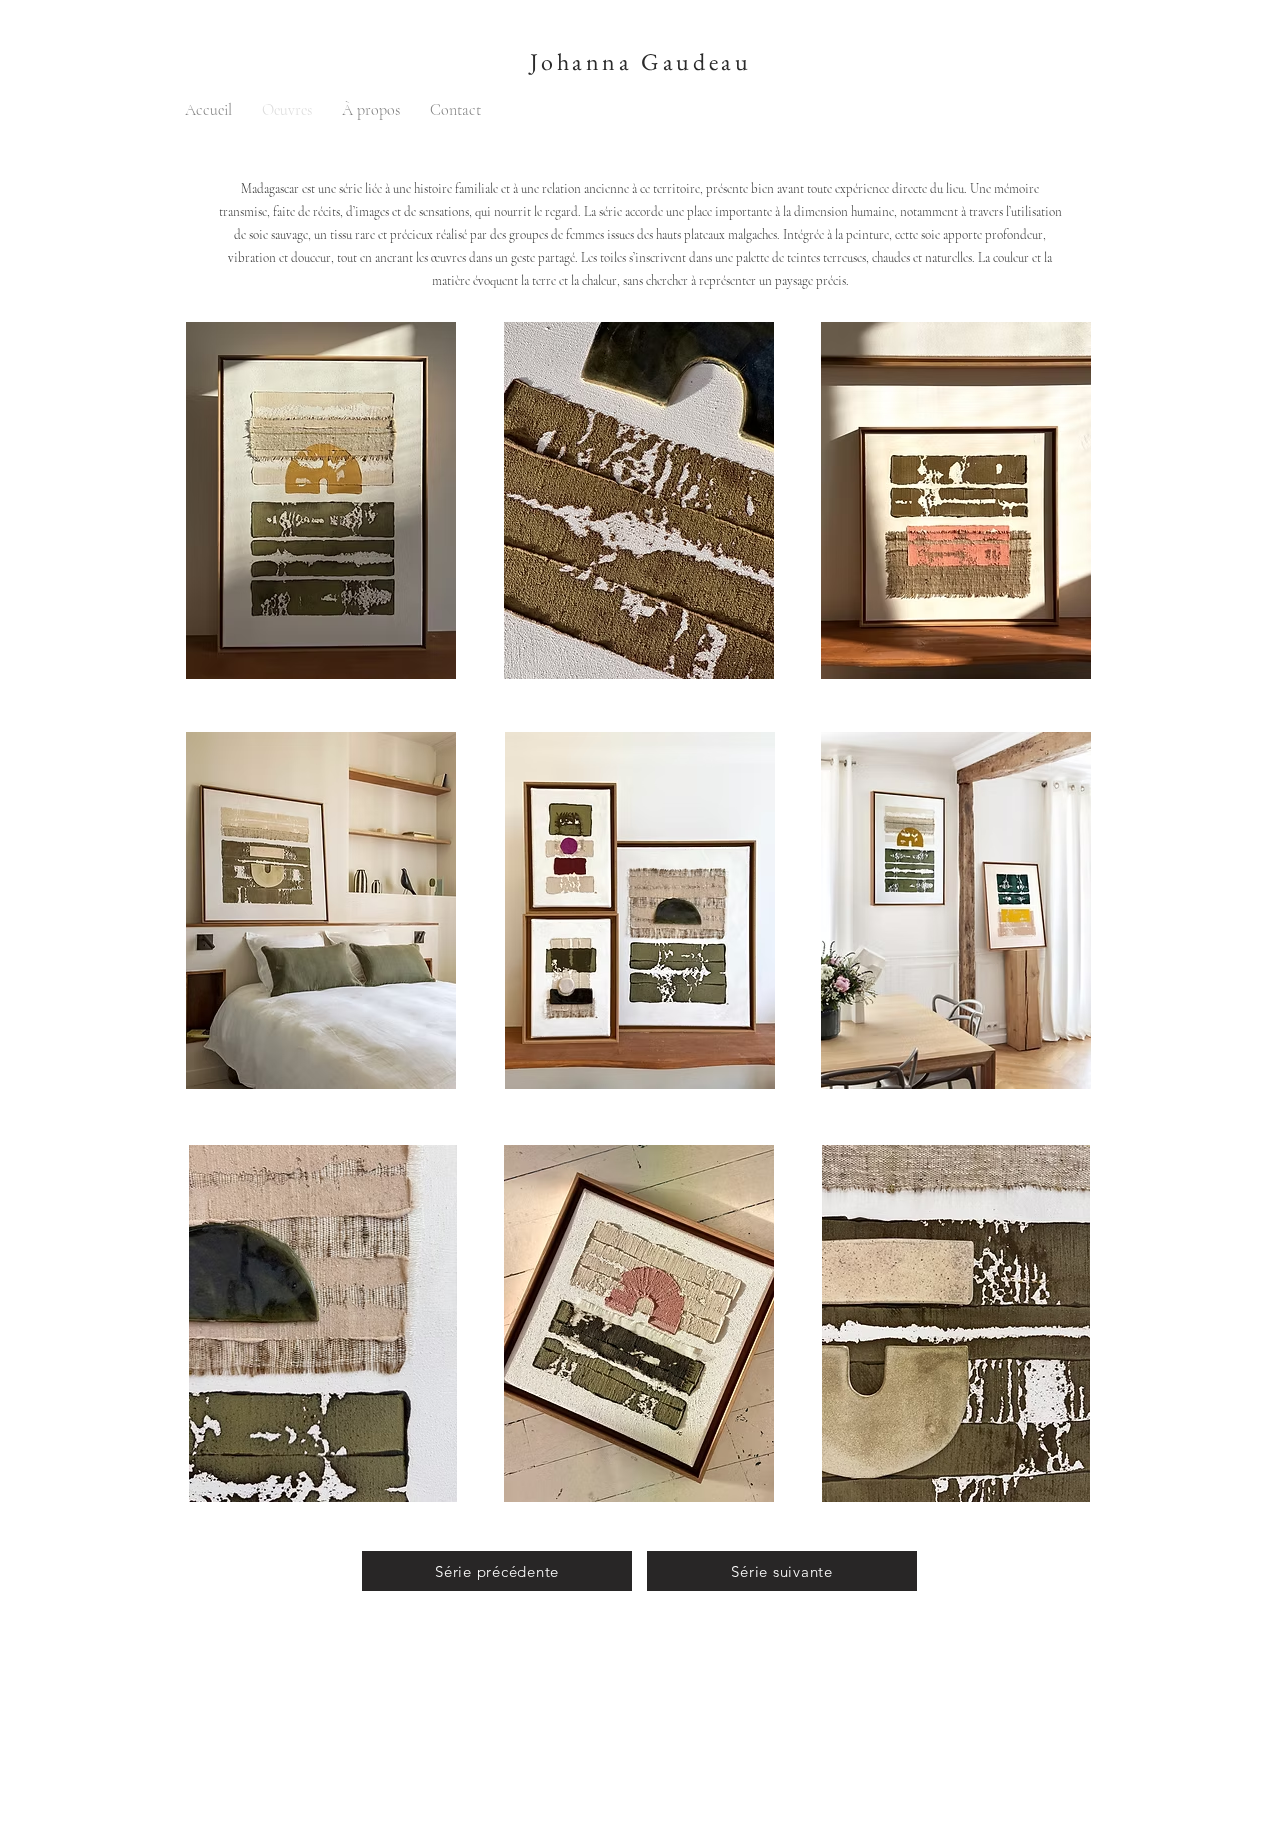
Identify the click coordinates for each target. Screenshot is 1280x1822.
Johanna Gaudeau (641, 61)
